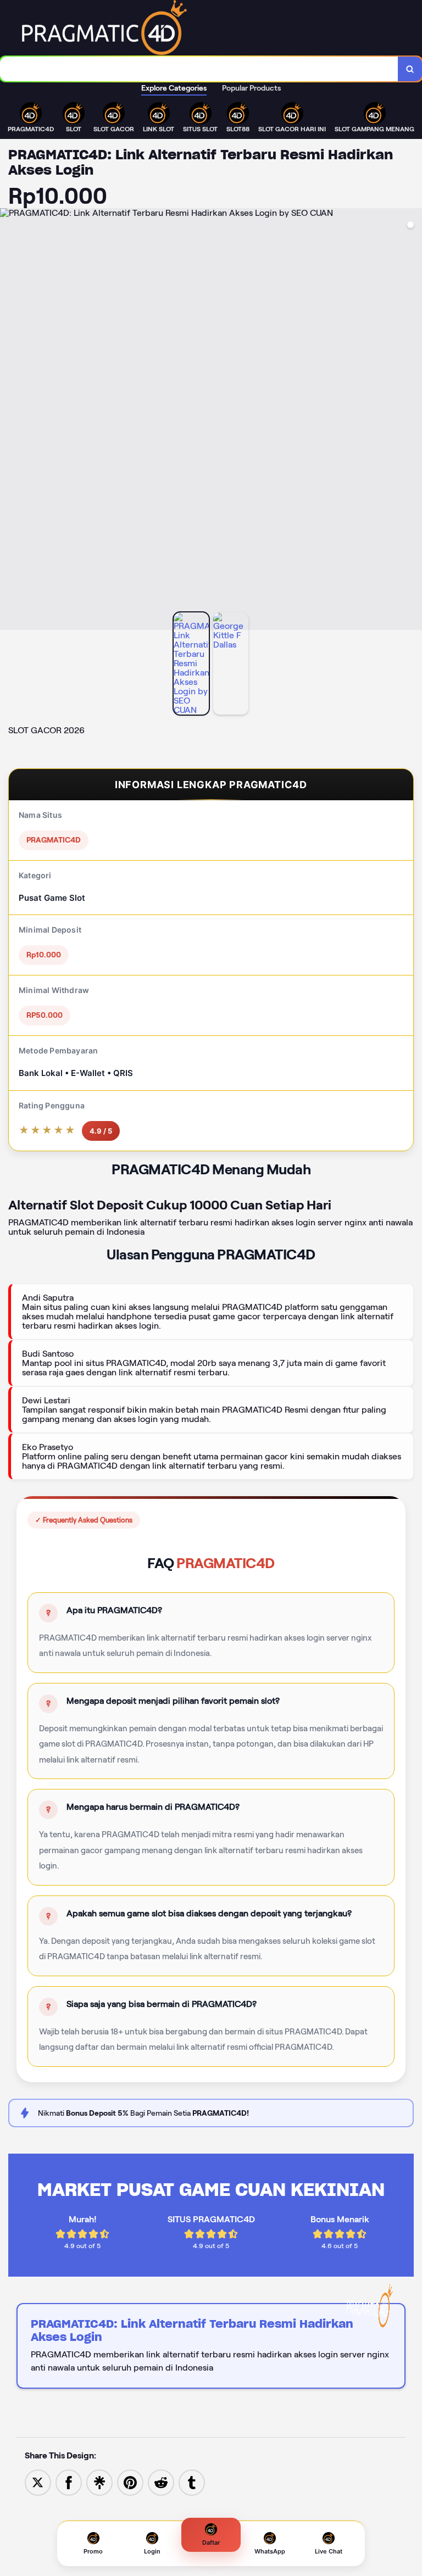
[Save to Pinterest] (130, 2482)
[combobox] (199, 69)
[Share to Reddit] (161, 2482)
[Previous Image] (9, 421)
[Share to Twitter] (38, 2482)
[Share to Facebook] (69, 2482)
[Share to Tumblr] (192, 2482)
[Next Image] (413, 421)
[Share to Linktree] (99, 2482)
